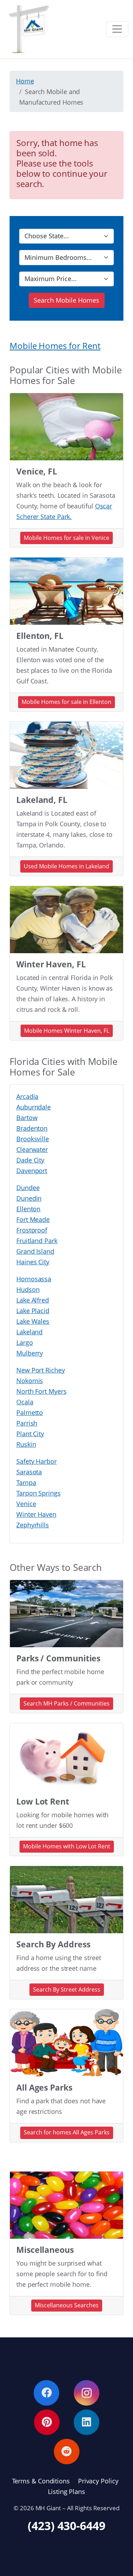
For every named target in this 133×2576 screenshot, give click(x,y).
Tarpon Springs (38, 1493)
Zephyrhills (33, 1525)
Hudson (28, 1289)
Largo (25, 1342)
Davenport (32, 1171)
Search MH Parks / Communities (66, 1703)
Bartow (27, 1118)
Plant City (30, 1434)
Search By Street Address (67, 1989)
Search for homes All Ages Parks (67, 2132)
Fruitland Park (37, 1241)
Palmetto (30, 1412)
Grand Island (35, 1251)
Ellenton (28, 1209)
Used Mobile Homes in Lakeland (66, 866)
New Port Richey (41, 1370)
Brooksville (33, 1139)
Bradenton (32, 1128)
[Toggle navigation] (117, 29)
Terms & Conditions (41, 2481)
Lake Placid (33, 1311)
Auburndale (34, 1107)
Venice (26, 1504)
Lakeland (29, 1332)
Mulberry (30, 1353)
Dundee (28, 1188)
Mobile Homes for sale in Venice (66, 538)
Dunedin (29, 1198)
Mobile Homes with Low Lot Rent (67, 1846)
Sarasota (29, 1472)
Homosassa (34, 1279)
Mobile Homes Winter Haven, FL (67, 1031)
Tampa (26, 1482)
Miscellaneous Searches (67, 2305)
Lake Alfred (33, 1300)
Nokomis (30, 1381)
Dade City (30, 1160)
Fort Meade (33, 1219)
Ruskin (26, 1444)
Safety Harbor (37, 1461)
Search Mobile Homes (66, 300)
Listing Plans (66, 2492)
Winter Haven (36, 1514)
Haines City (33, 1262)
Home (25, 81)
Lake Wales (33, 1321)
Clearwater (32, 1149)
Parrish (27, 1423)
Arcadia (27, 1096)
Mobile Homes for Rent (55, 346)
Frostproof (32, 1230)
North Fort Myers (41, 1391)
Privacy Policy (98, 2481)
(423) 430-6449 (66, 2526)
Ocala (25, 1402)
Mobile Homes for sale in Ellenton (66, 702)
